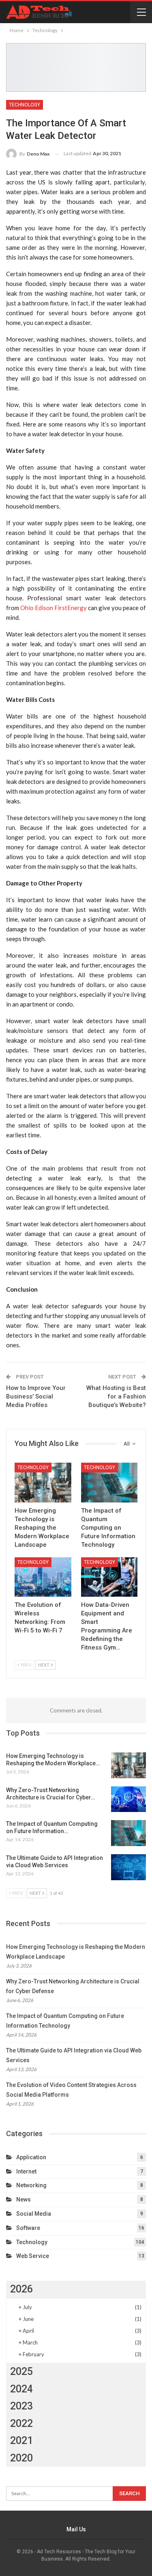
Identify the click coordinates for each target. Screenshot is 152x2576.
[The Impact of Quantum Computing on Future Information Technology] (109, 1483)
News (24, 2199)
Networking (31, 2185)
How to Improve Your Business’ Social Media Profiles (36, 1396)
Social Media (34, 2214)
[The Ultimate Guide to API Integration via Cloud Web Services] (128, 1867)
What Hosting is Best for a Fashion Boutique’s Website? (116, 1396)
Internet (26, 2171)
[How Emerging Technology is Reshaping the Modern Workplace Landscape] (43, 1483)
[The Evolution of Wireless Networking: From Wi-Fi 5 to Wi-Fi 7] (43, 1577)
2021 (21, 2441)
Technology (25, 105)
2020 (21, 2458)
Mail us (76, 2529)
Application (31, 2157)
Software (28, 2228)
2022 (21, 2423)
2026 (21, 2289)
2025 (21, 2371)
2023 (21, 2406)
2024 (21, 2389)
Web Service (33, 2256)
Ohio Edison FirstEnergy (54, 608)
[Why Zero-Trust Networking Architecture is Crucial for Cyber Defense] (128, 1799)
